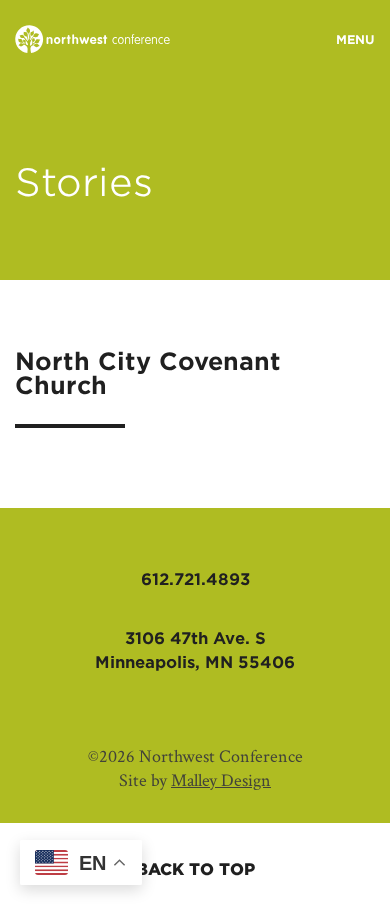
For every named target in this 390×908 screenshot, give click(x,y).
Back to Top (195, 869)
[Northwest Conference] (92, 40)
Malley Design (221, 780)
